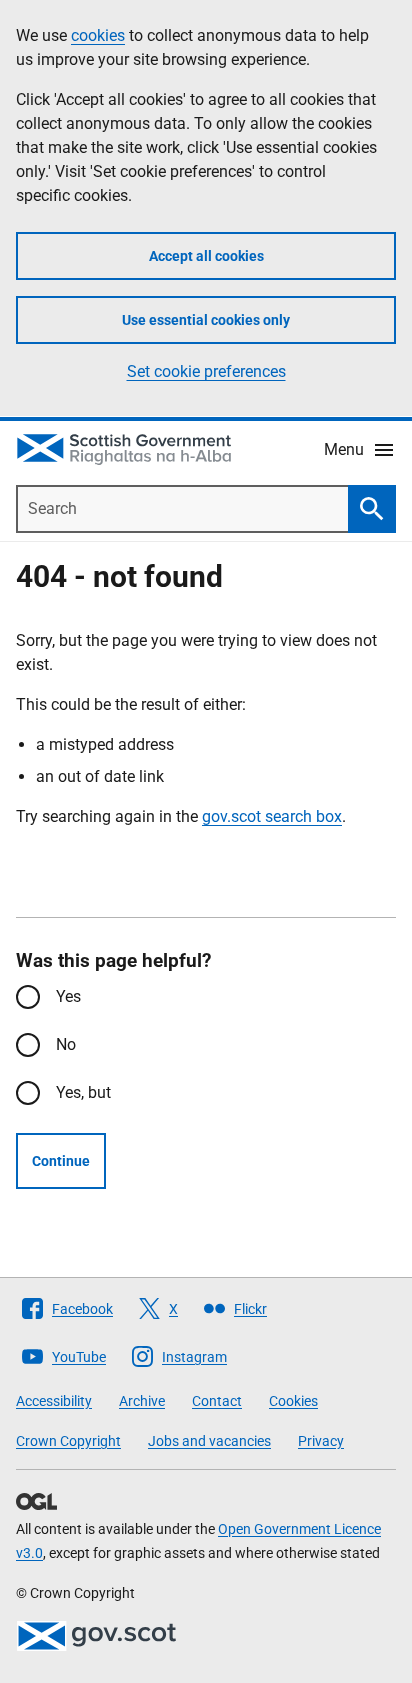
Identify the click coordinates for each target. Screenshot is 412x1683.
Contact (217, 1401)
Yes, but (83, 1092)
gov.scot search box (272, 816)
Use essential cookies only (206, 320)
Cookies (293, 1401)
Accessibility (54, 1401)
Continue (61, 1161)
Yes (68, 996)
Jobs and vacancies (209, 1441)
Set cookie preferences (206, 371)
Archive (142, 1401)
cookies (98, 35)
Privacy (321, 1441)
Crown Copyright (68, 1441)
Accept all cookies (206, 256)
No (66, 1044)
